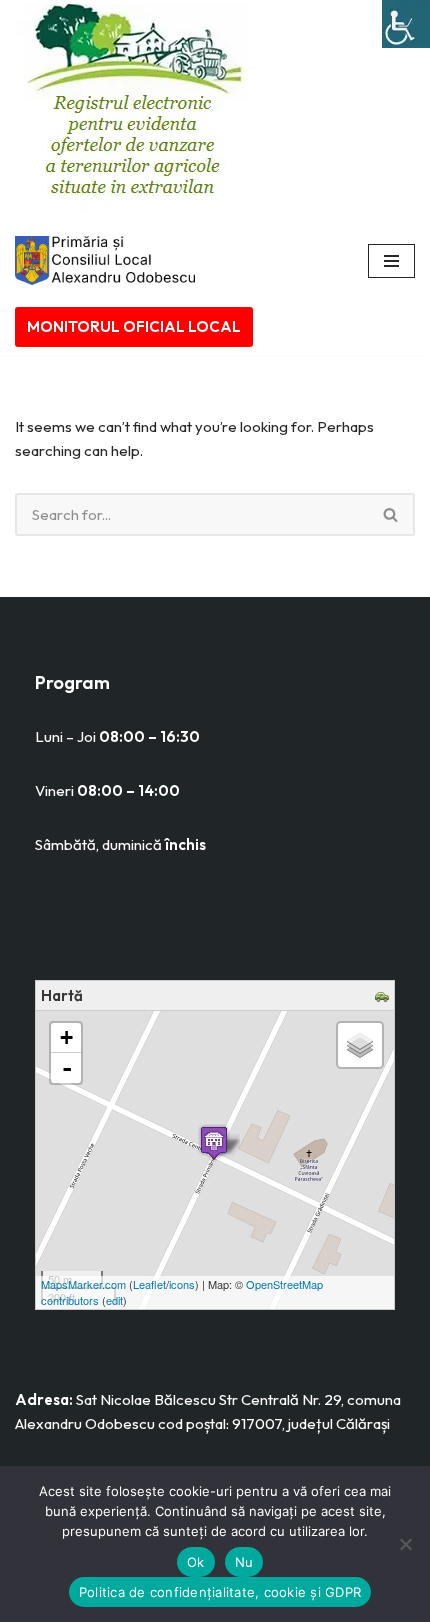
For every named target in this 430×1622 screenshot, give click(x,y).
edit (114, 1300)
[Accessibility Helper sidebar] (406, 24)
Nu (244, 1562)
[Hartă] (214, 1142)
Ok (196, 1562)
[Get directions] (384, 997)
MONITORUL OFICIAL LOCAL (134, 326)
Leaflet (149, 1284)
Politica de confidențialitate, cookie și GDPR (220, 1592)
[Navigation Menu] (391, 261)
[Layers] (360, 1045)
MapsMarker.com (83, 1284)
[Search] (391, 514)
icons (182, 1284)
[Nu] (405, 1544)
